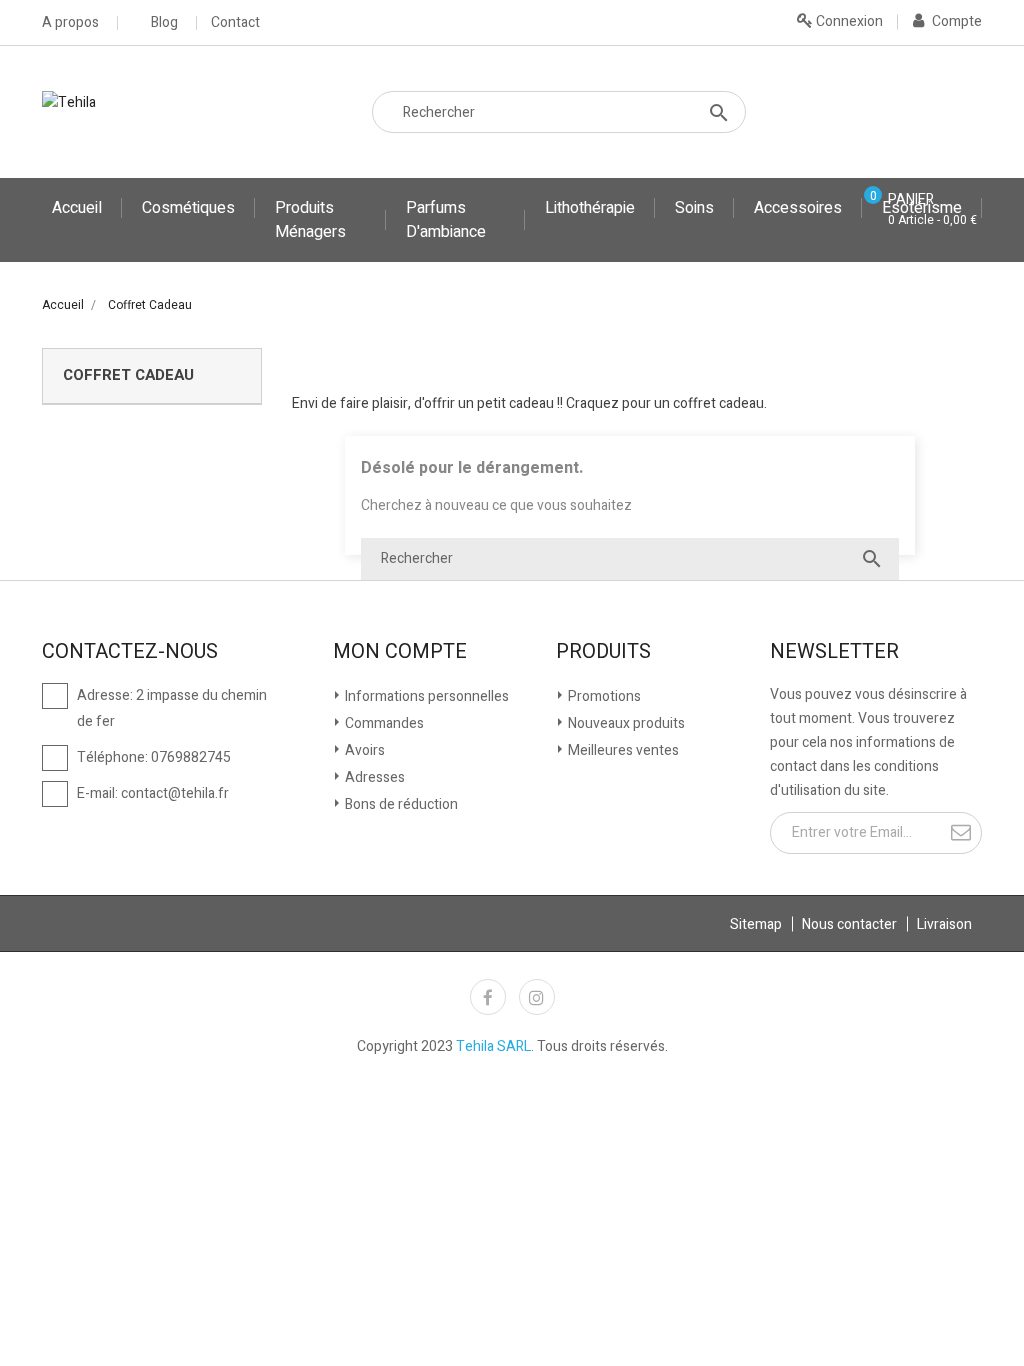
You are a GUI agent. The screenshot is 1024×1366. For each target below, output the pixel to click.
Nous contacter (849, 924)
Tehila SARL (493, 1046)
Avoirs (363, 750)
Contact (235, 23)
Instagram (537, 997)
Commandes (383, 723)
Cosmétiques (188, 208)
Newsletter (834, 652)
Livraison (944, 924)
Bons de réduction (400, 804)
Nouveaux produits (625, 723)
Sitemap (756, 924)
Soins (694, 208)
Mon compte (400, 652)
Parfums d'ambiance (446, 220)
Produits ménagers (310, 220)
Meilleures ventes (622, 750)
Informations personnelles (425, 696)
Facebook (488, 997)
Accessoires (798, 208)
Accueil (77, 208)
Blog (164, 23)
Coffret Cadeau (128, 375)
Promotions (603, 696)
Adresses (373, 777)
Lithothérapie (590, 208)
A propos (70, 23)
